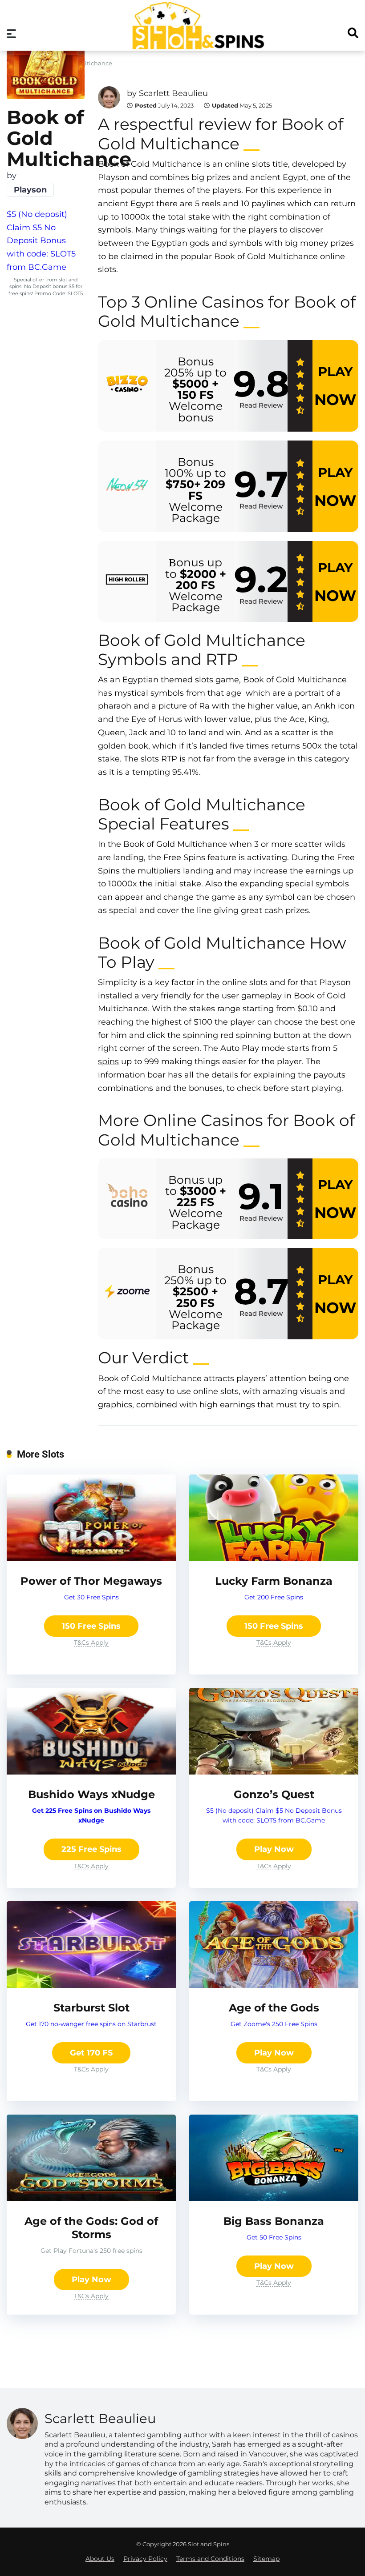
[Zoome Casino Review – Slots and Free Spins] (127, 1294)
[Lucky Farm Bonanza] (274, 1558)
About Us (100, 2559)
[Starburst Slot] (91, 1985)
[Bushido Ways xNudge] (91, 1772)
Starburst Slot (91, 2008)
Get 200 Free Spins (274, 1597)
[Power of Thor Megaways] (91, 1558)
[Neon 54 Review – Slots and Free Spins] (127, 486)
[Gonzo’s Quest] (274, 1772)
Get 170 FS (91, 2053)
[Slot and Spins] (198, 26)
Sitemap (266, 2559)
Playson (30, 190)
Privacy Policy (145, 2559)
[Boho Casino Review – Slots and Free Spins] (127, 1198)
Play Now (274, 1849)
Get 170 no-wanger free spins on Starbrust (91, 2024)
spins (108, 1062)
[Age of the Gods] (274, 1985)
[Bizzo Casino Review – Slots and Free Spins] (127, 386)
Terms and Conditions (210, 2559)
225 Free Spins (91, 1849)
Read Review (261, 405)
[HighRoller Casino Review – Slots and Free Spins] (127, 581)
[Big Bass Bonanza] (274, 2199)
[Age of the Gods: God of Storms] (91, 2199)
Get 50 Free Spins (274, 2237)
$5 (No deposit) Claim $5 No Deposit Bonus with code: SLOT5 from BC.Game (41, 241)
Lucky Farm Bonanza (274, 1581)
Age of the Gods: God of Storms (91, 2228)
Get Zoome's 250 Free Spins (274, 2024)
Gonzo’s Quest (274, 1794)
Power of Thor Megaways (91, 1581)
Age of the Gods (274, 2008)
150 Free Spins (91, 1626)
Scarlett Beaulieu (173, 93)
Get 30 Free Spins (91, 1597)
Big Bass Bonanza (274, 2221)
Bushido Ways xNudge (91, 1794)
